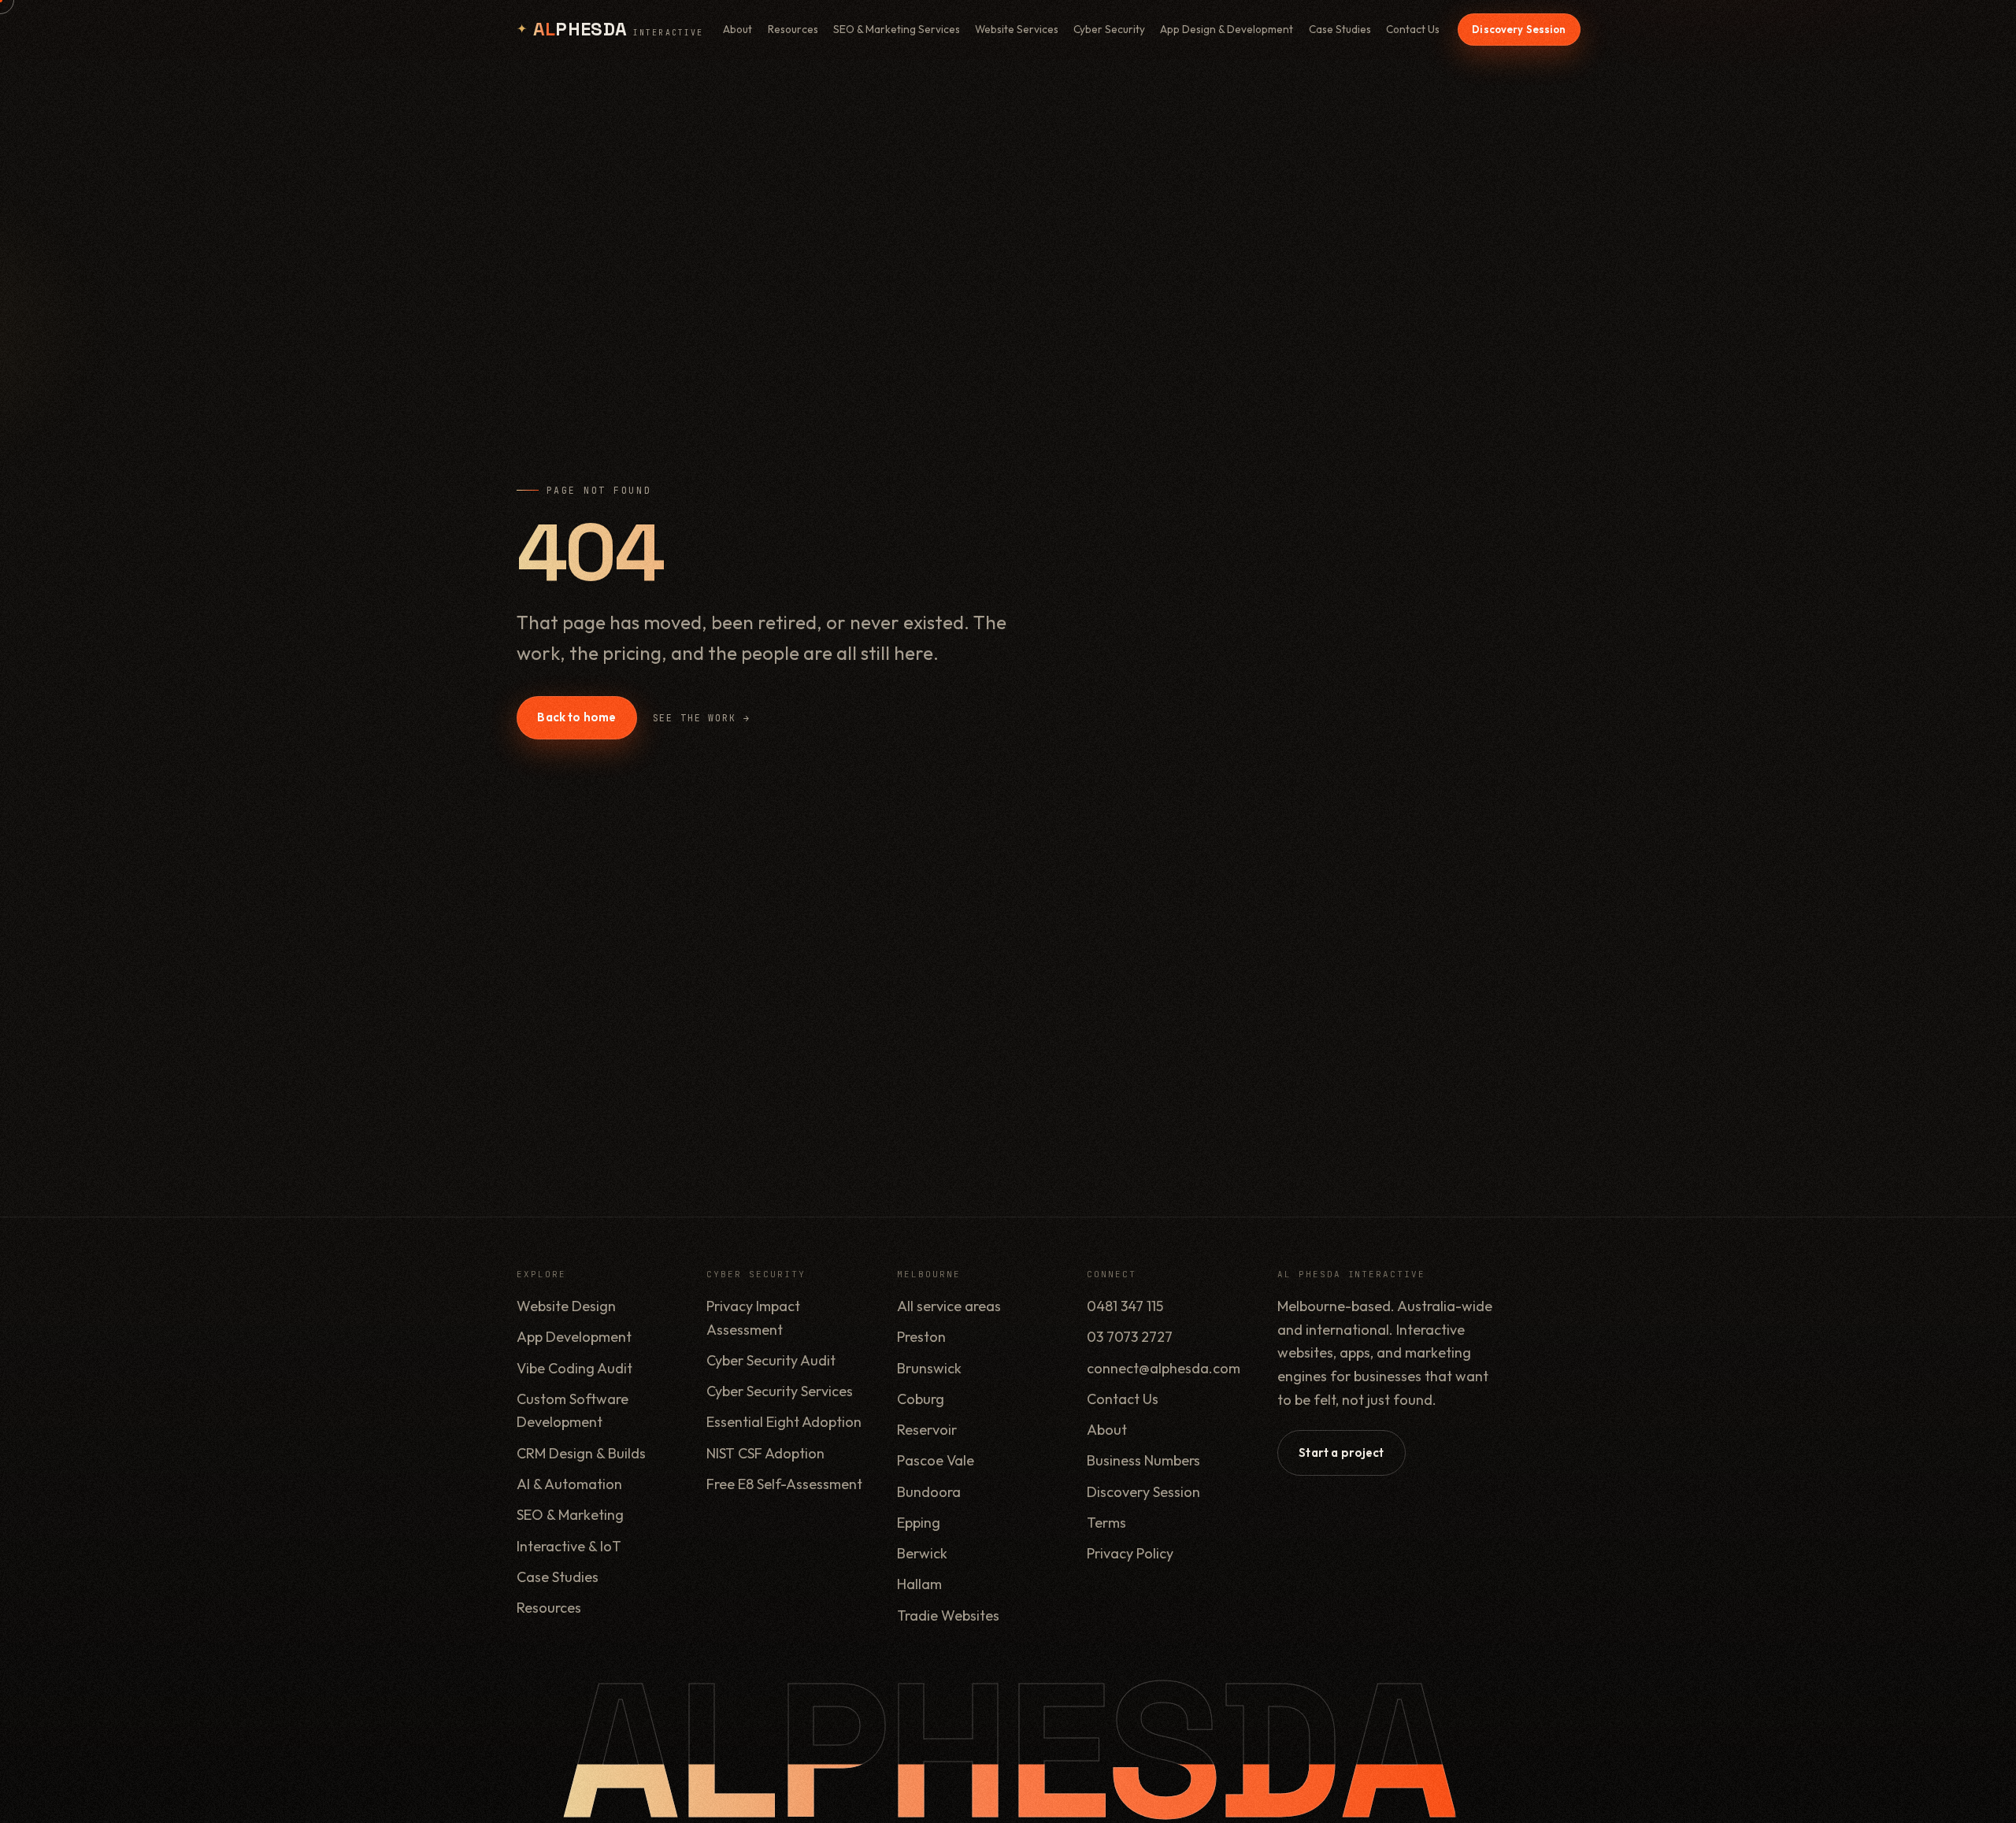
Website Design (566, 1306)
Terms (1106, 1523)
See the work (702, 718)
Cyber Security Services (780, 1391)
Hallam (919, 1584)
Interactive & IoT (569, 1546)
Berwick (922, 1553)
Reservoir (927, 1430)
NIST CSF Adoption (765, 1453)
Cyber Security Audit (771, 1360)
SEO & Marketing (570, 1515)
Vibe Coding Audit (574, 1368)
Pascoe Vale (936, 1460)
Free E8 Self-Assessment (784, 1484)
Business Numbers (1143, 1460)
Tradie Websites (948, 1616)
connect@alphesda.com (1164, 1368)
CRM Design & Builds (581, 1453)
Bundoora (929, 1492)
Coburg (921, 1399)
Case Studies (558, 1577)
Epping (919, 1523)
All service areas (949, 1306)
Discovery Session (1143, 1492)
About (1107, 1430)
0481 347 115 (1125, 1306)
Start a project (1341, 1452)
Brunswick (929, 1368)
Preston (921, 1337)
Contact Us (1123, 1399)
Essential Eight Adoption (784, 1422)
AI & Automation (569, 1484)
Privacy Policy (1130, 1553)
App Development (574, 1337)
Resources (549, 1608)
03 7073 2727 (1130, 1337)
